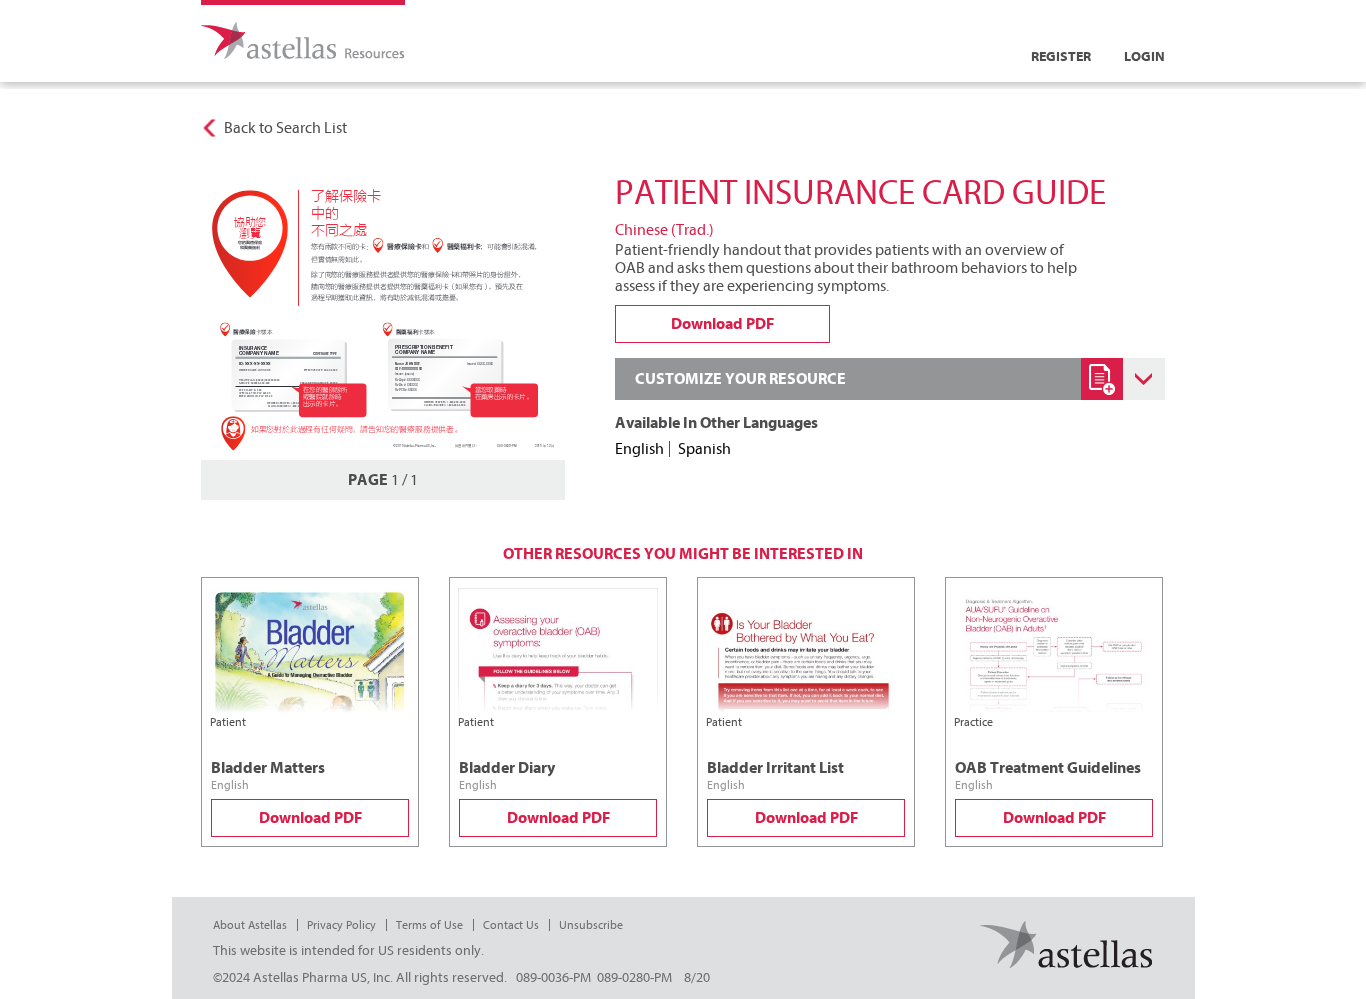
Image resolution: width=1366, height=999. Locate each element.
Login (1144, 56)
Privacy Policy (341, 925)
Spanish (704, 449)
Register (1061, 56)
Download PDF (310, 818)
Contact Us (511, 925)
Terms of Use (429, 925)
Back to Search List (285, 128)
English (639, 449)
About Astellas (250, 925)
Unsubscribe (591, 925)
